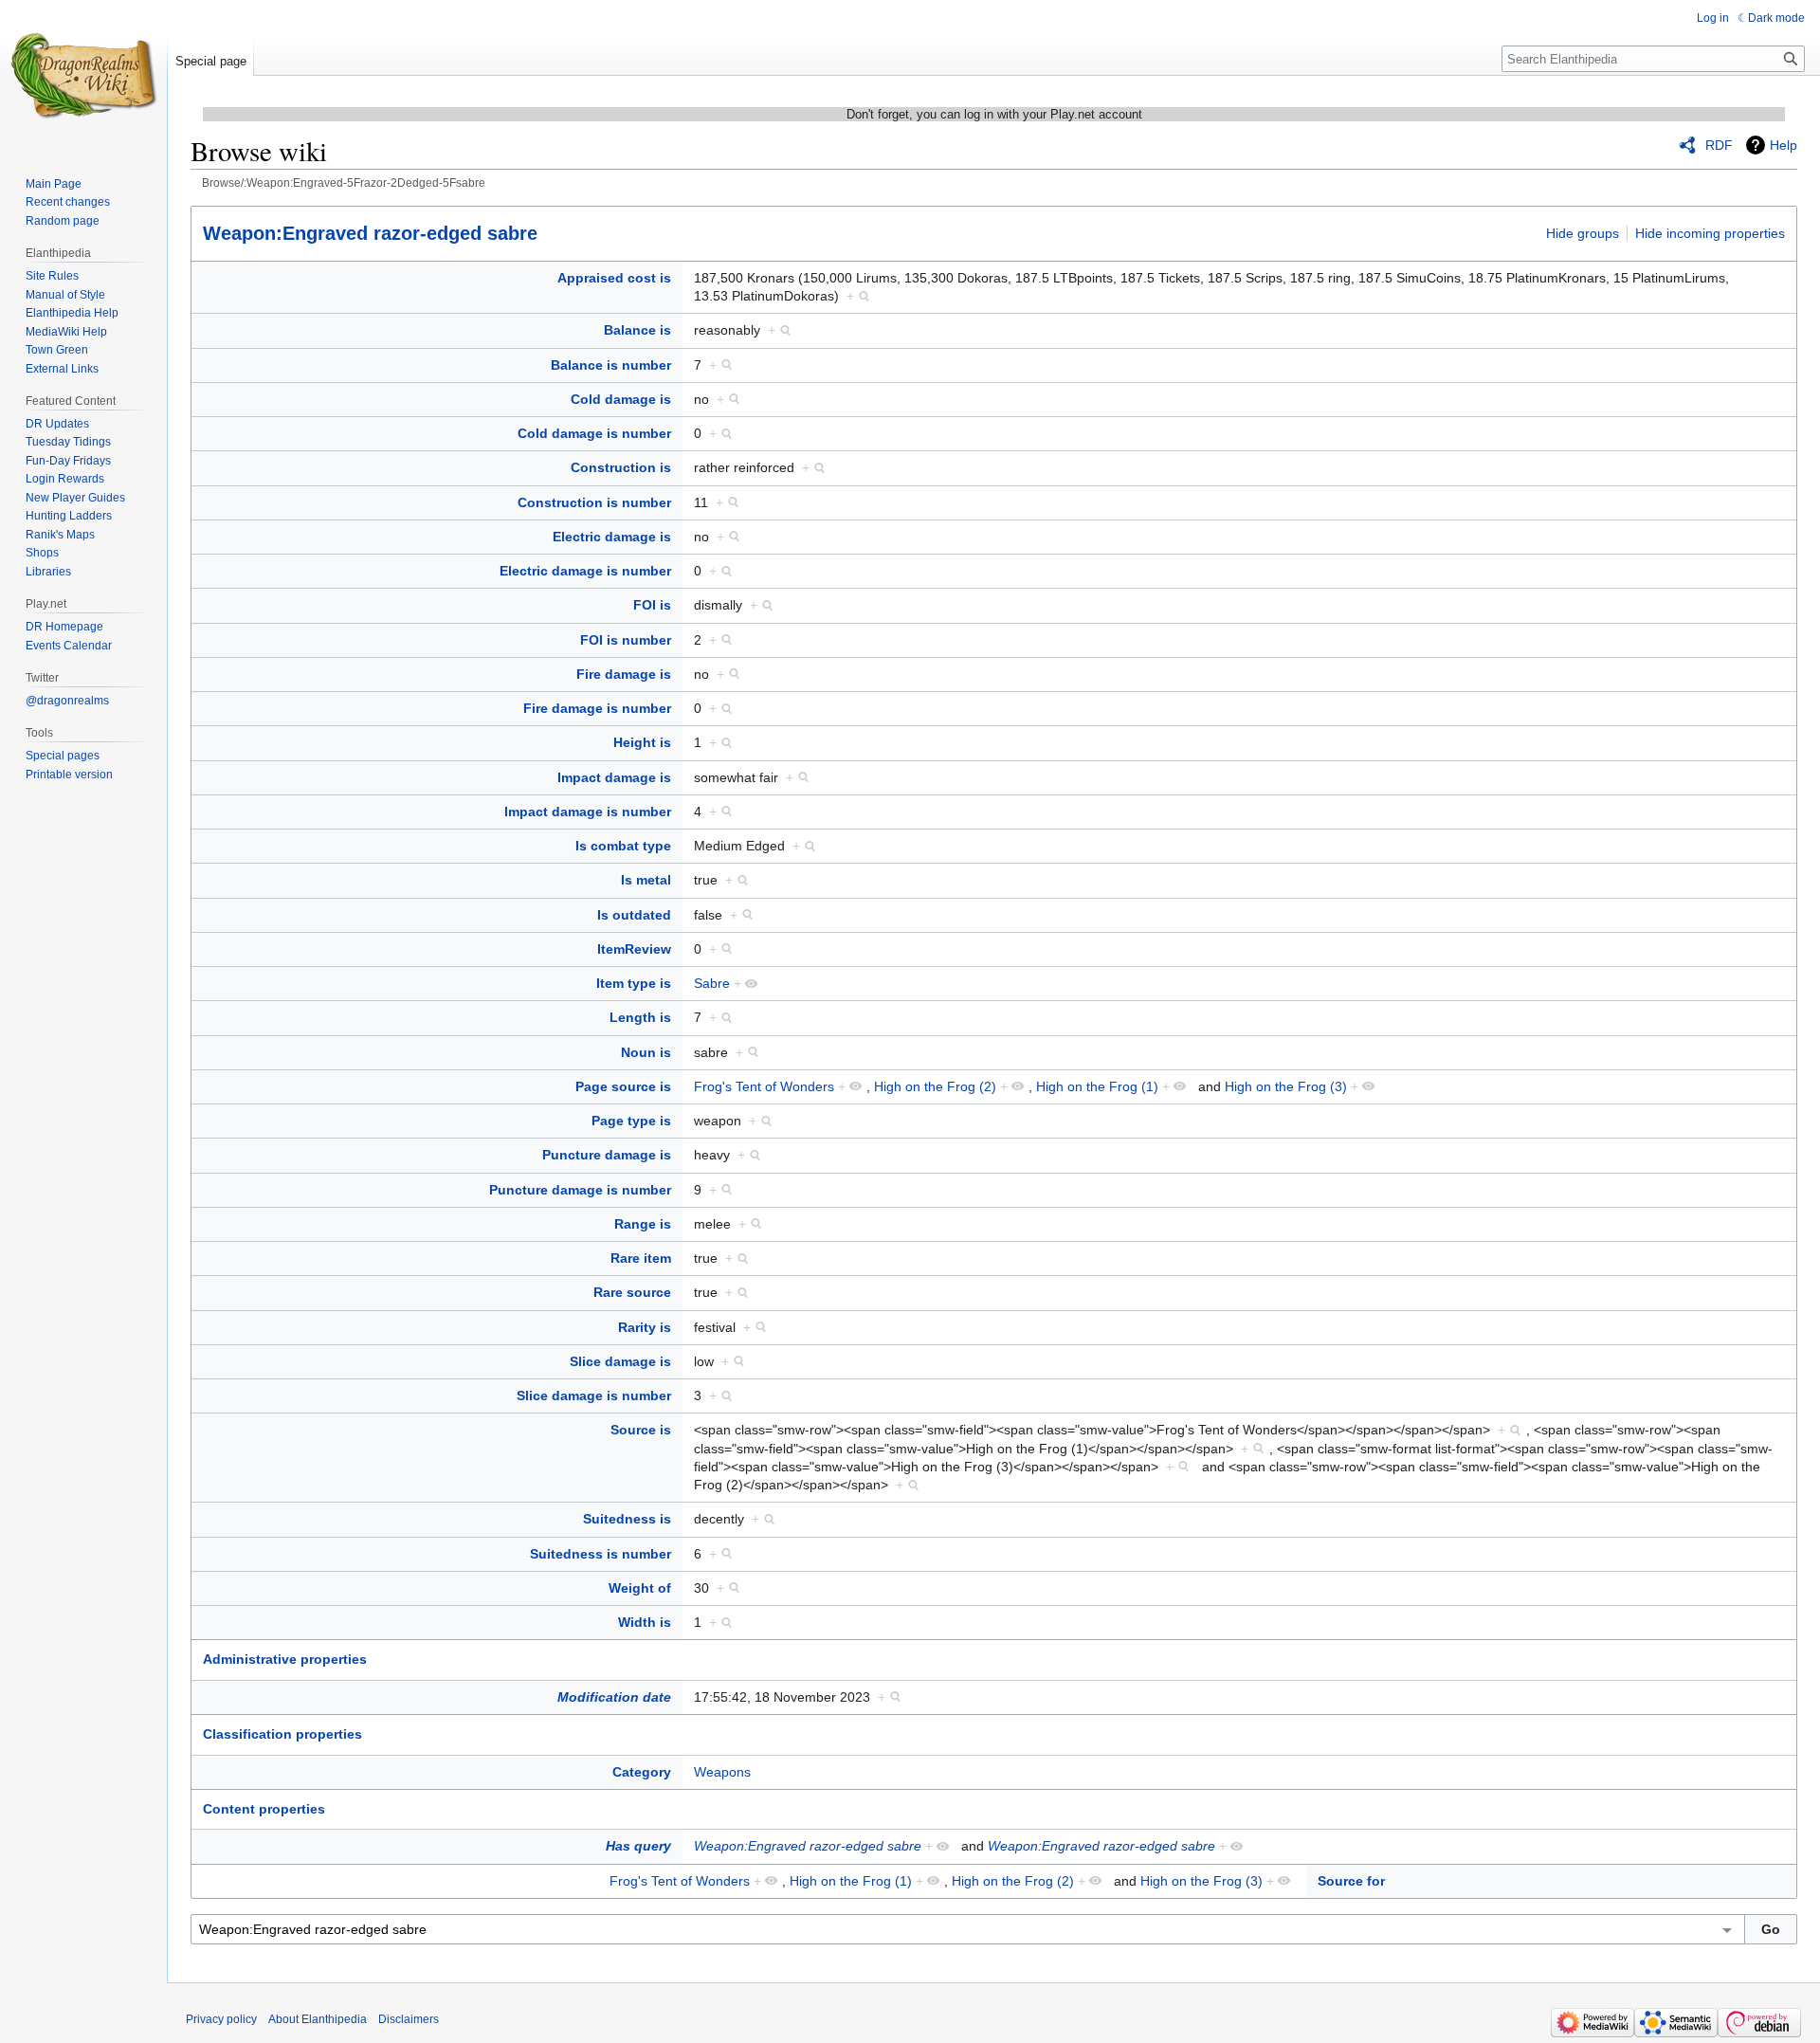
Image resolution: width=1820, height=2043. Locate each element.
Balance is (637, 330)
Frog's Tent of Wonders (764, 1086)
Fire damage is (624, 674)
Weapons (722, 1772)
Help (1784, 145)
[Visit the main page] (83, 76)
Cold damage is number (594, 433)
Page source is (623, 1086)
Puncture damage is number (580, 1190)
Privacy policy (221, 2019)
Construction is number (594, 502)
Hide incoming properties (1710, 233)
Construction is (621, 467)
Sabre (712, 983)
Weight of (640, 1588)
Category (642, 1772)
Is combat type (623, 846)
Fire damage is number (597, 708)
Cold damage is (621, 399)
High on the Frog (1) (1097, 1086)
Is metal (646, 880)
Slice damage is (620, 1361)
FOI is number (626, 640)
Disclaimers (409, 2019)
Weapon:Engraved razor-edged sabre (370, 233)
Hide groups (1583, 233)
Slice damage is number (594, 1395)
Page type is (631, 1121)
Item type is (634, 983)
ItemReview (634, 949)
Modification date (614, 1697)
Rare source (632, 1292)
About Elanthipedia (318, 2019)
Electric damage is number (585, 571)
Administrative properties (285, 1659)
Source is (641, 1430)
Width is (645, 1622)
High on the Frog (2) (935, 1086)
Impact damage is (614, 777)
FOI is (652, 605)
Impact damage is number (588, 812)
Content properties (264, 1809)
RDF (1719, 145)
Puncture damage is (607, 1155)
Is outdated (634, 915)
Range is (643, 1224)
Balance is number (611, 365)
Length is (640, 1017)
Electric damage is (612, 537)
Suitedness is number (601, 1554)
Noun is (646, 1052)
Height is (642, 742)
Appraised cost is (614, 278)
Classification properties (282, 1734)
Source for (1351, 1881)
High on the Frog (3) (1286, 1086)
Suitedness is (627, 1519)
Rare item (641, 1258)
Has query (638, 1846)
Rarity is (645, 1327)
